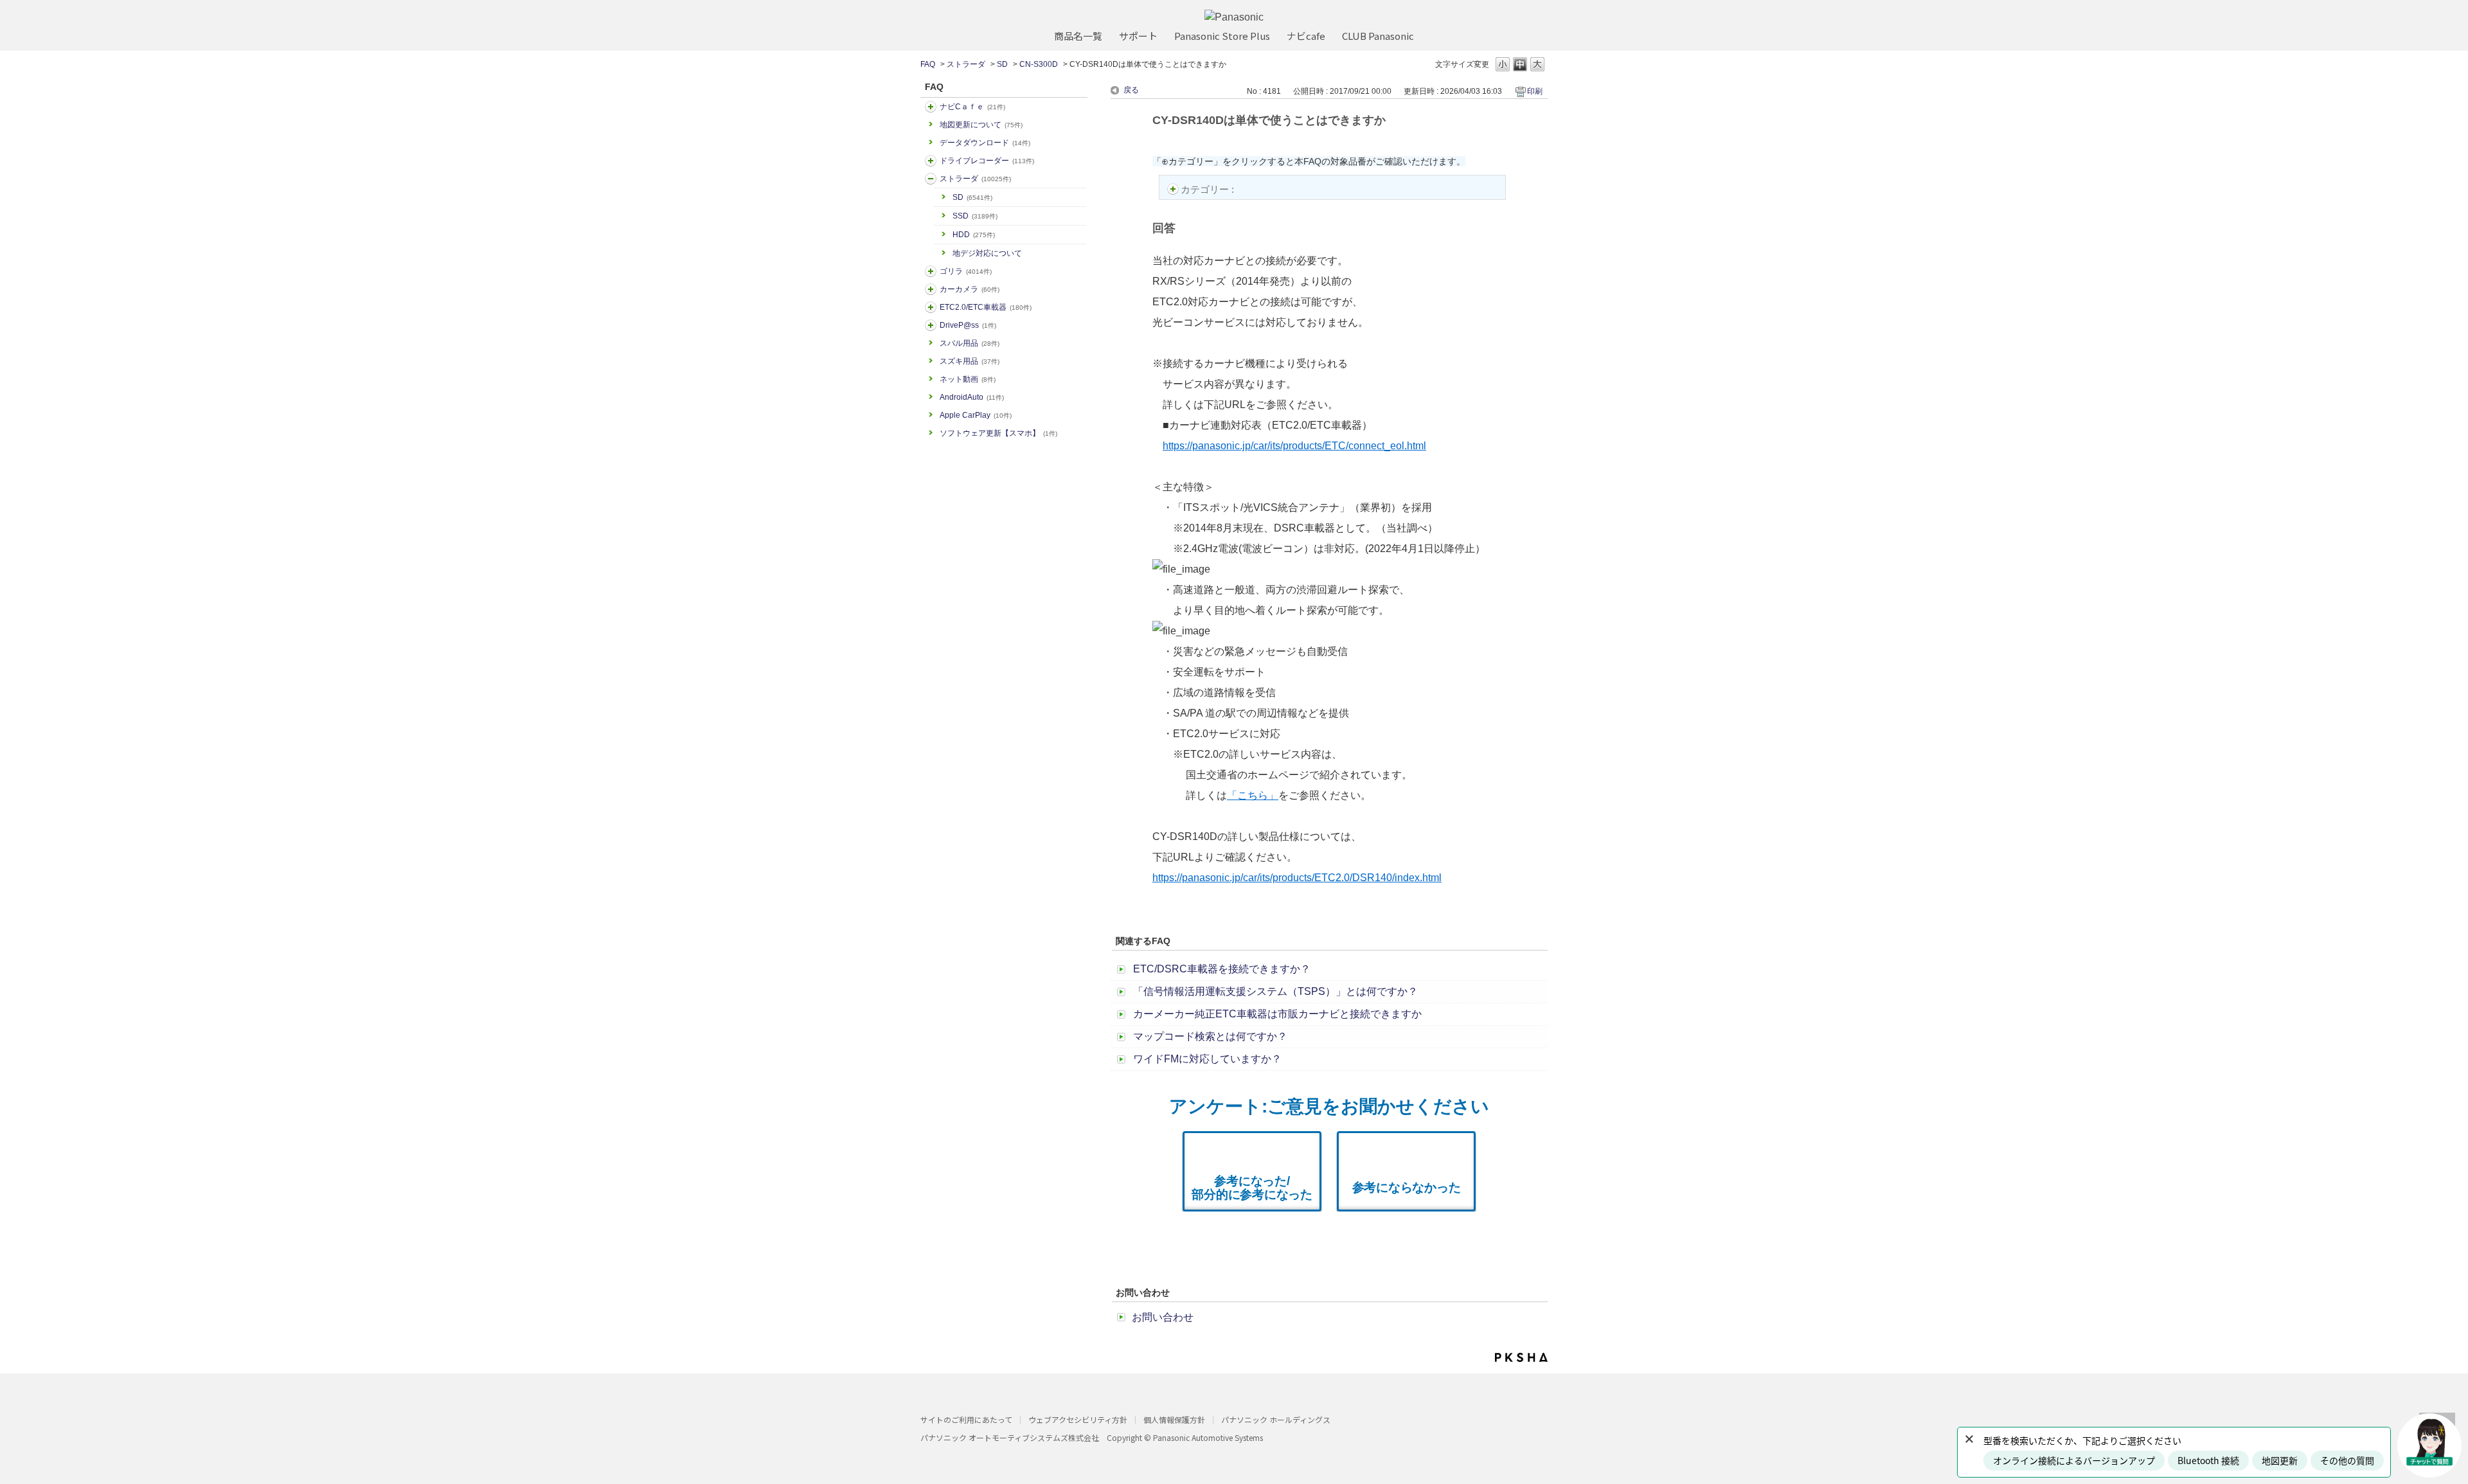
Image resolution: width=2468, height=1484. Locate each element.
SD (1002, 64)
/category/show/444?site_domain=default (931, 307)
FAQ (928, 64)
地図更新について (981, 125)
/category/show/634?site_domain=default (931, 161)
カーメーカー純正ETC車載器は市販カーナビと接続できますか (1277, 1014)
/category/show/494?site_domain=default (931, 289)
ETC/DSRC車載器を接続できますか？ (1222, 969)
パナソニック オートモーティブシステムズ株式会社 (1010, 1437)
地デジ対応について (987, 253)
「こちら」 (1253, 795)
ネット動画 (968, 379)
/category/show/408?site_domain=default (931, 107)
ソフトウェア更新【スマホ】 (998, 433)
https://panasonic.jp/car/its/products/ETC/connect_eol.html (1294, 446)
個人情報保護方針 (1174, 1419)
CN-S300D (1039, 64)
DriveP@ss (968, 325)
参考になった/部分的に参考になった (1252, 1188)
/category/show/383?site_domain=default (931, 271)
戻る (1131, 90)
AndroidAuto (972, 397)
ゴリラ (966, 271)
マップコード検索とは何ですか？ (1210, 1036)
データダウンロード (985, 143)
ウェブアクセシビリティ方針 (1078, 1419)
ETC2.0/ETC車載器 (986, 307)
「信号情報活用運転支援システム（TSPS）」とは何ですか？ (1275, 991)
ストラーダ (966, 64)
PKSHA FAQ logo (1521, 1357)
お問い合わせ (1163, 1317)
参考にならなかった (1407, 1187)
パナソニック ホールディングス (1276, 1419)
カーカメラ (970, 289)
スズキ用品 (970, 361)
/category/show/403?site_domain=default (931, 325)
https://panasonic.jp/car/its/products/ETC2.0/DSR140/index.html (1297, 878)
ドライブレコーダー (987, 161)
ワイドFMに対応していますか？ (1207, 1059)
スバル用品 (970, 343)
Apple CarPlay (976, 415)
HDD (974, 235)
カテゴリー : (1209, 189)
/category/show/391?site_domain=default (931, 179)
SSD (975, 216)
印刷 (1535, 91)
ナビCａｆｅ (972, 107)
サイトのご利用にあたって (966, 1419)
